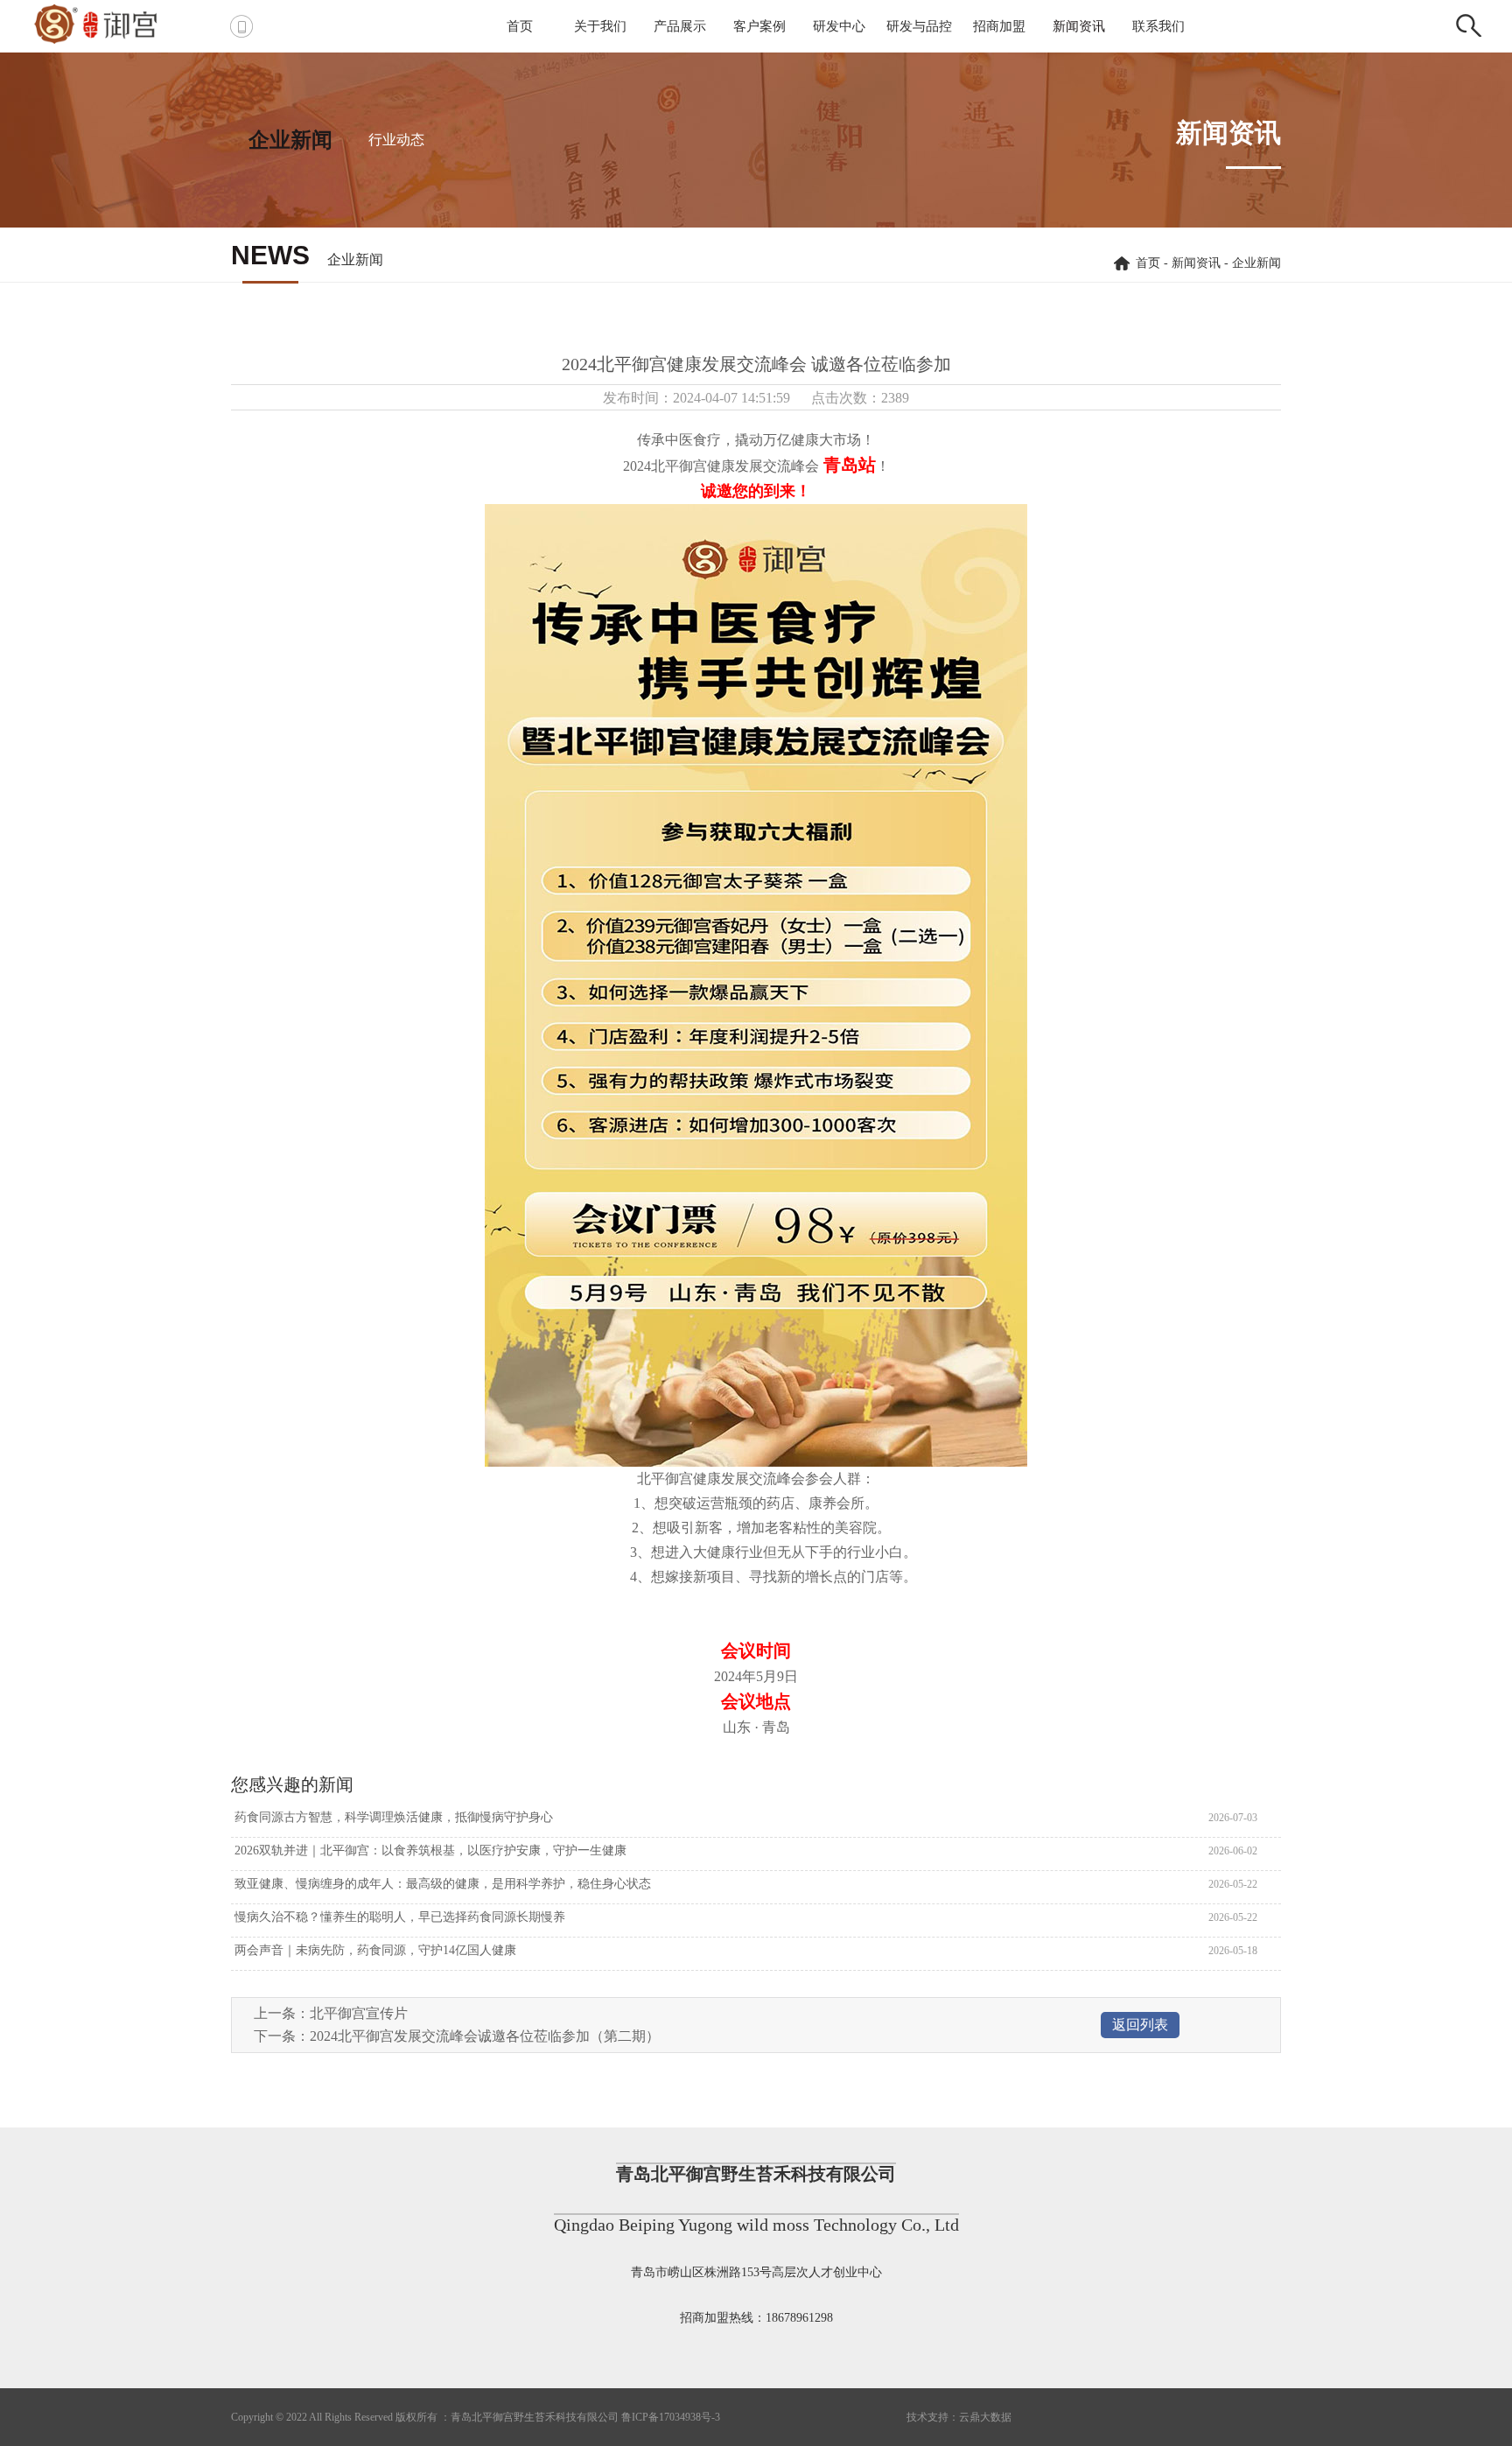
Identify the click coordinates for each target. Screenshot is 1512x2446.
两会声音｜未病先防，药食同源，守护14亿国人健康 (374, 1950)
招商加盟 (999, 26)
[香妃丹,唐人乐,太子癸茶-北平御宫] (116, 22)
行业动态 (396, 140)
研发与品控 (919, 26)
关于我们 (600, 26)
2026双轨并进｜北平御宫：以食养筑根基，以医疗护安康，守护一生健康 (429, 1850)
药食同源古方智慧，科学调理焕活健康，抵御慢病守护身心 (392, 1817)
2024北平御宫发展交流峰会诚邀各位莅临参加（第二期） (485, 2036)
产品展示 (680, 26)
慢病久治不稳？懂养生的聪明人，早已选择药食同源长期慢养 (398, 1917)
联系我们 (1158, 26)
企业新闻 (290, 140)
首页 (520, 26)
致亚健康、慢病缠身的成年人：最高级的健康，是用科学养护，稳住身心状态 (441, 1884)
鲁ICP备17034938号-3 (671, 2417)
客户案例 (759, 26)
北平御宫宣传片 (359, 2013)
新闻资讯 (1079, 26)
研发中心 (839, 26)
